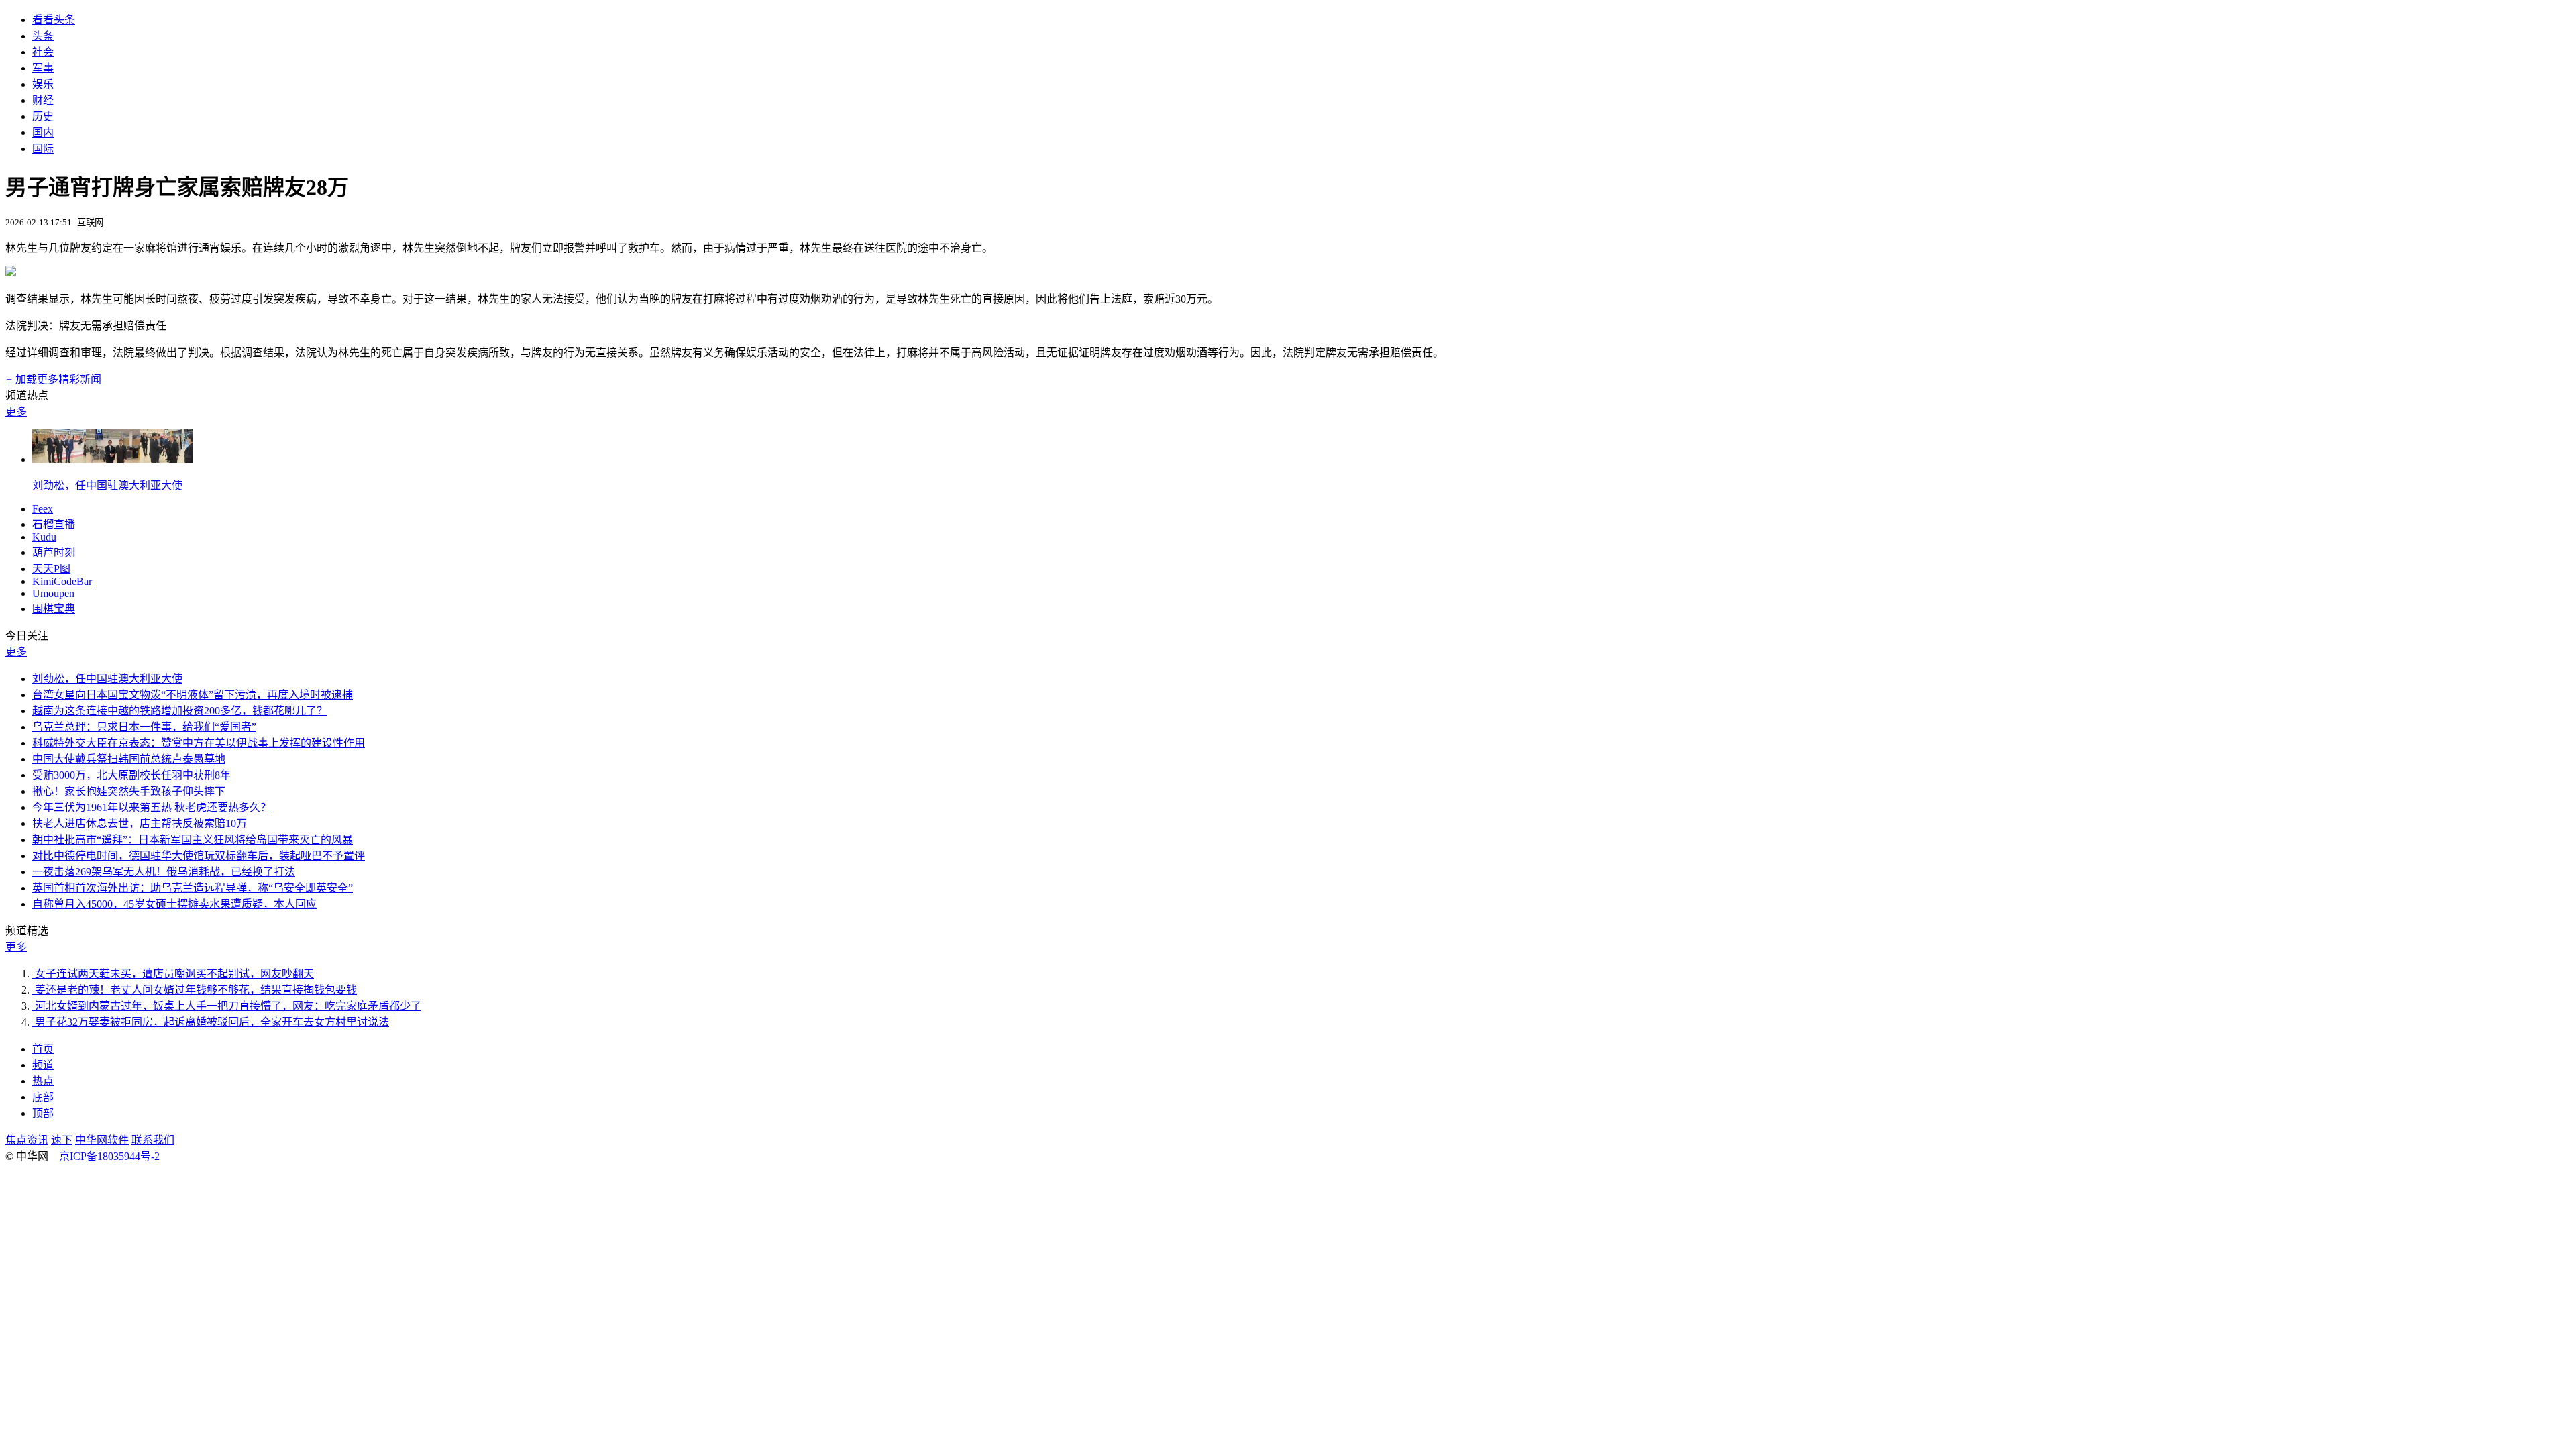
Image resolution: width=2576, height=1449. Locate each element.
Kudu (44, 537)
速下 (62, 1140)
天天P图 (51, 569)
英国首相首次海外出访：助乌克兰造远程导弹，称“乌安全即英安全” (193, 888)
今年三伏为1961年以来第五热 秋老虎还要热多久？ (152, 807)
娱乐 (43, 84)
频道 (43, 1065)
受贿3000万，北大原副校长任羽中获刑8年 (131, 775)
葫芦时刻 (54, 552)
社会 (43, 52)
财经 (43, 100)
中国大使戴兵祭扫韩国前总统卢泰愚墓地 (129, 759)
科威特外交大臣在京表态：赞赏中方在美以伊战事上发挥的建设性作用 (199, 743)
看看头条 (54, 20)
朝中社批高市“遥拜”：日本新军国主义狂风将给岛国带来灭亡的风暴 (193, 840)
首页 (43, 1049)
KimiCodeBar (62, 581)
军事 (43, 68)
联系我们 (153, 1140)
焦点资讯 (27, 1140)
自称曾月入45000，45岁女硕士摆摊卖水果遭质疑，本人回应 (174, 904)
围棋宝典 (54, 609)
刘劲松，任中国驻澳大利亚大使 (107, 485)
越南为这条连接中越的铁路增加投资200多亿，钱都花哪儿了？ (180, 711)
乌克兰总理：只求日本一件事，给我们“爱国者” (144, 727)
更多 (16, 412)
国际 (43, 149)
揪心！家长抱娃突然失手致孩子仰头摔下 (129, 791)
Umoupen (53, 593)
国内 (43, 132)
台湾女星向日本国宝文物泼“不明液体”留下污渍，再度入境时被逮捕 (193, 695)
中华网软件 (102, 1140)
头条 (43, 36)
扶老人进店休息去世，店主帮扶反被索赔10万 (140, 823)
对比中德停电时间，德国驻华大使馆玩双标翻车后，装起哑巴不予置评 (199, 856)
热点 (43, 1081)
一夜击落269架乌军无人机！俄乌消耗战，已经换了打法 (164, 872)
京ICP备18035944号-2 (109, 1156)
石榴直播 (54, 524)
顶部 (43, 1113)
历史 (43, 116)
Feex (43, 509)
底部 (43, 1097)
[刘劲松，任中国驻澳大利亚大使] (113, 459)
